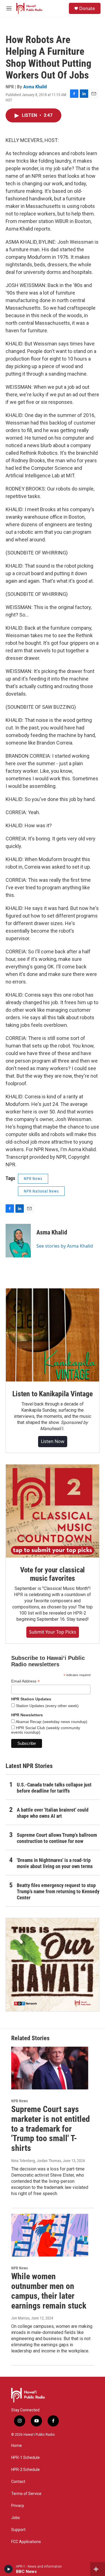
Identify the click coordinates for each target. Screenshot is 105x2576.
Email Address (25, 1681)
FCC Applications (26, 2542)
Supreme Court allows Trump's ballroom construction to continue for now (57, 1838)
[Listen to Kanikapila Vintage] (53, 1335)
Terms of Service (26, 2494)
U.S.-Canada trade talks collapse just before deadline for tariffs (54, 1788)
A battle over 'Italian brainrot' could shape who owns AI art (53, 1813)
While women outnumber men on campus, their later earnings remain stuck (49, 2291)
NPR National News (41, 1191)
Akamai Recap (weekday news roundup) (51, 1722)
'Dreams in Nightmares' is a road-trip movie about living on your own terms (55, 1863)
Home (17, 2446)
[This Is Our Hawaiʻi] (53, 1965)
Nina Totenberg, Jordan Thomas (36, 2161)
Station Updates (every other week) (47, 1706)
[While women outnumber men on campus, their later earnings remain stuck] (50, 2235)
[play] (9, 2569)
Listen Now (53, 1441)
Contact (18, 2482)
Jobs (16, 2518)
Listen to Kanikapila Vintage (52, 1394)
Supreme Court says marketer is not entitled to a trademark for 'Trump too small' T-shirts (51, 2129)
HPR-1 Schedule (25, 2458)
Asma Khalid (35, 87)
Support (18, 2530)
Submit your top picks (53, 1632)
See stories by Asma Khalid (65, 1246)
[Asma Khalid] (18, 1241)
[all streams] (98, 2569)
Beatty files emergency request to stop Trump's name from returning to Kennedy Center (58, 1891)
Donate (87, 8)
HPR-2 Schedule (25, 2470)
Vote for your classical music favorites (53, 1574)
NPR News (33, 1179)
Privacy (18, 2506)
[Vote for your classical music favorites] (53, 1511)
